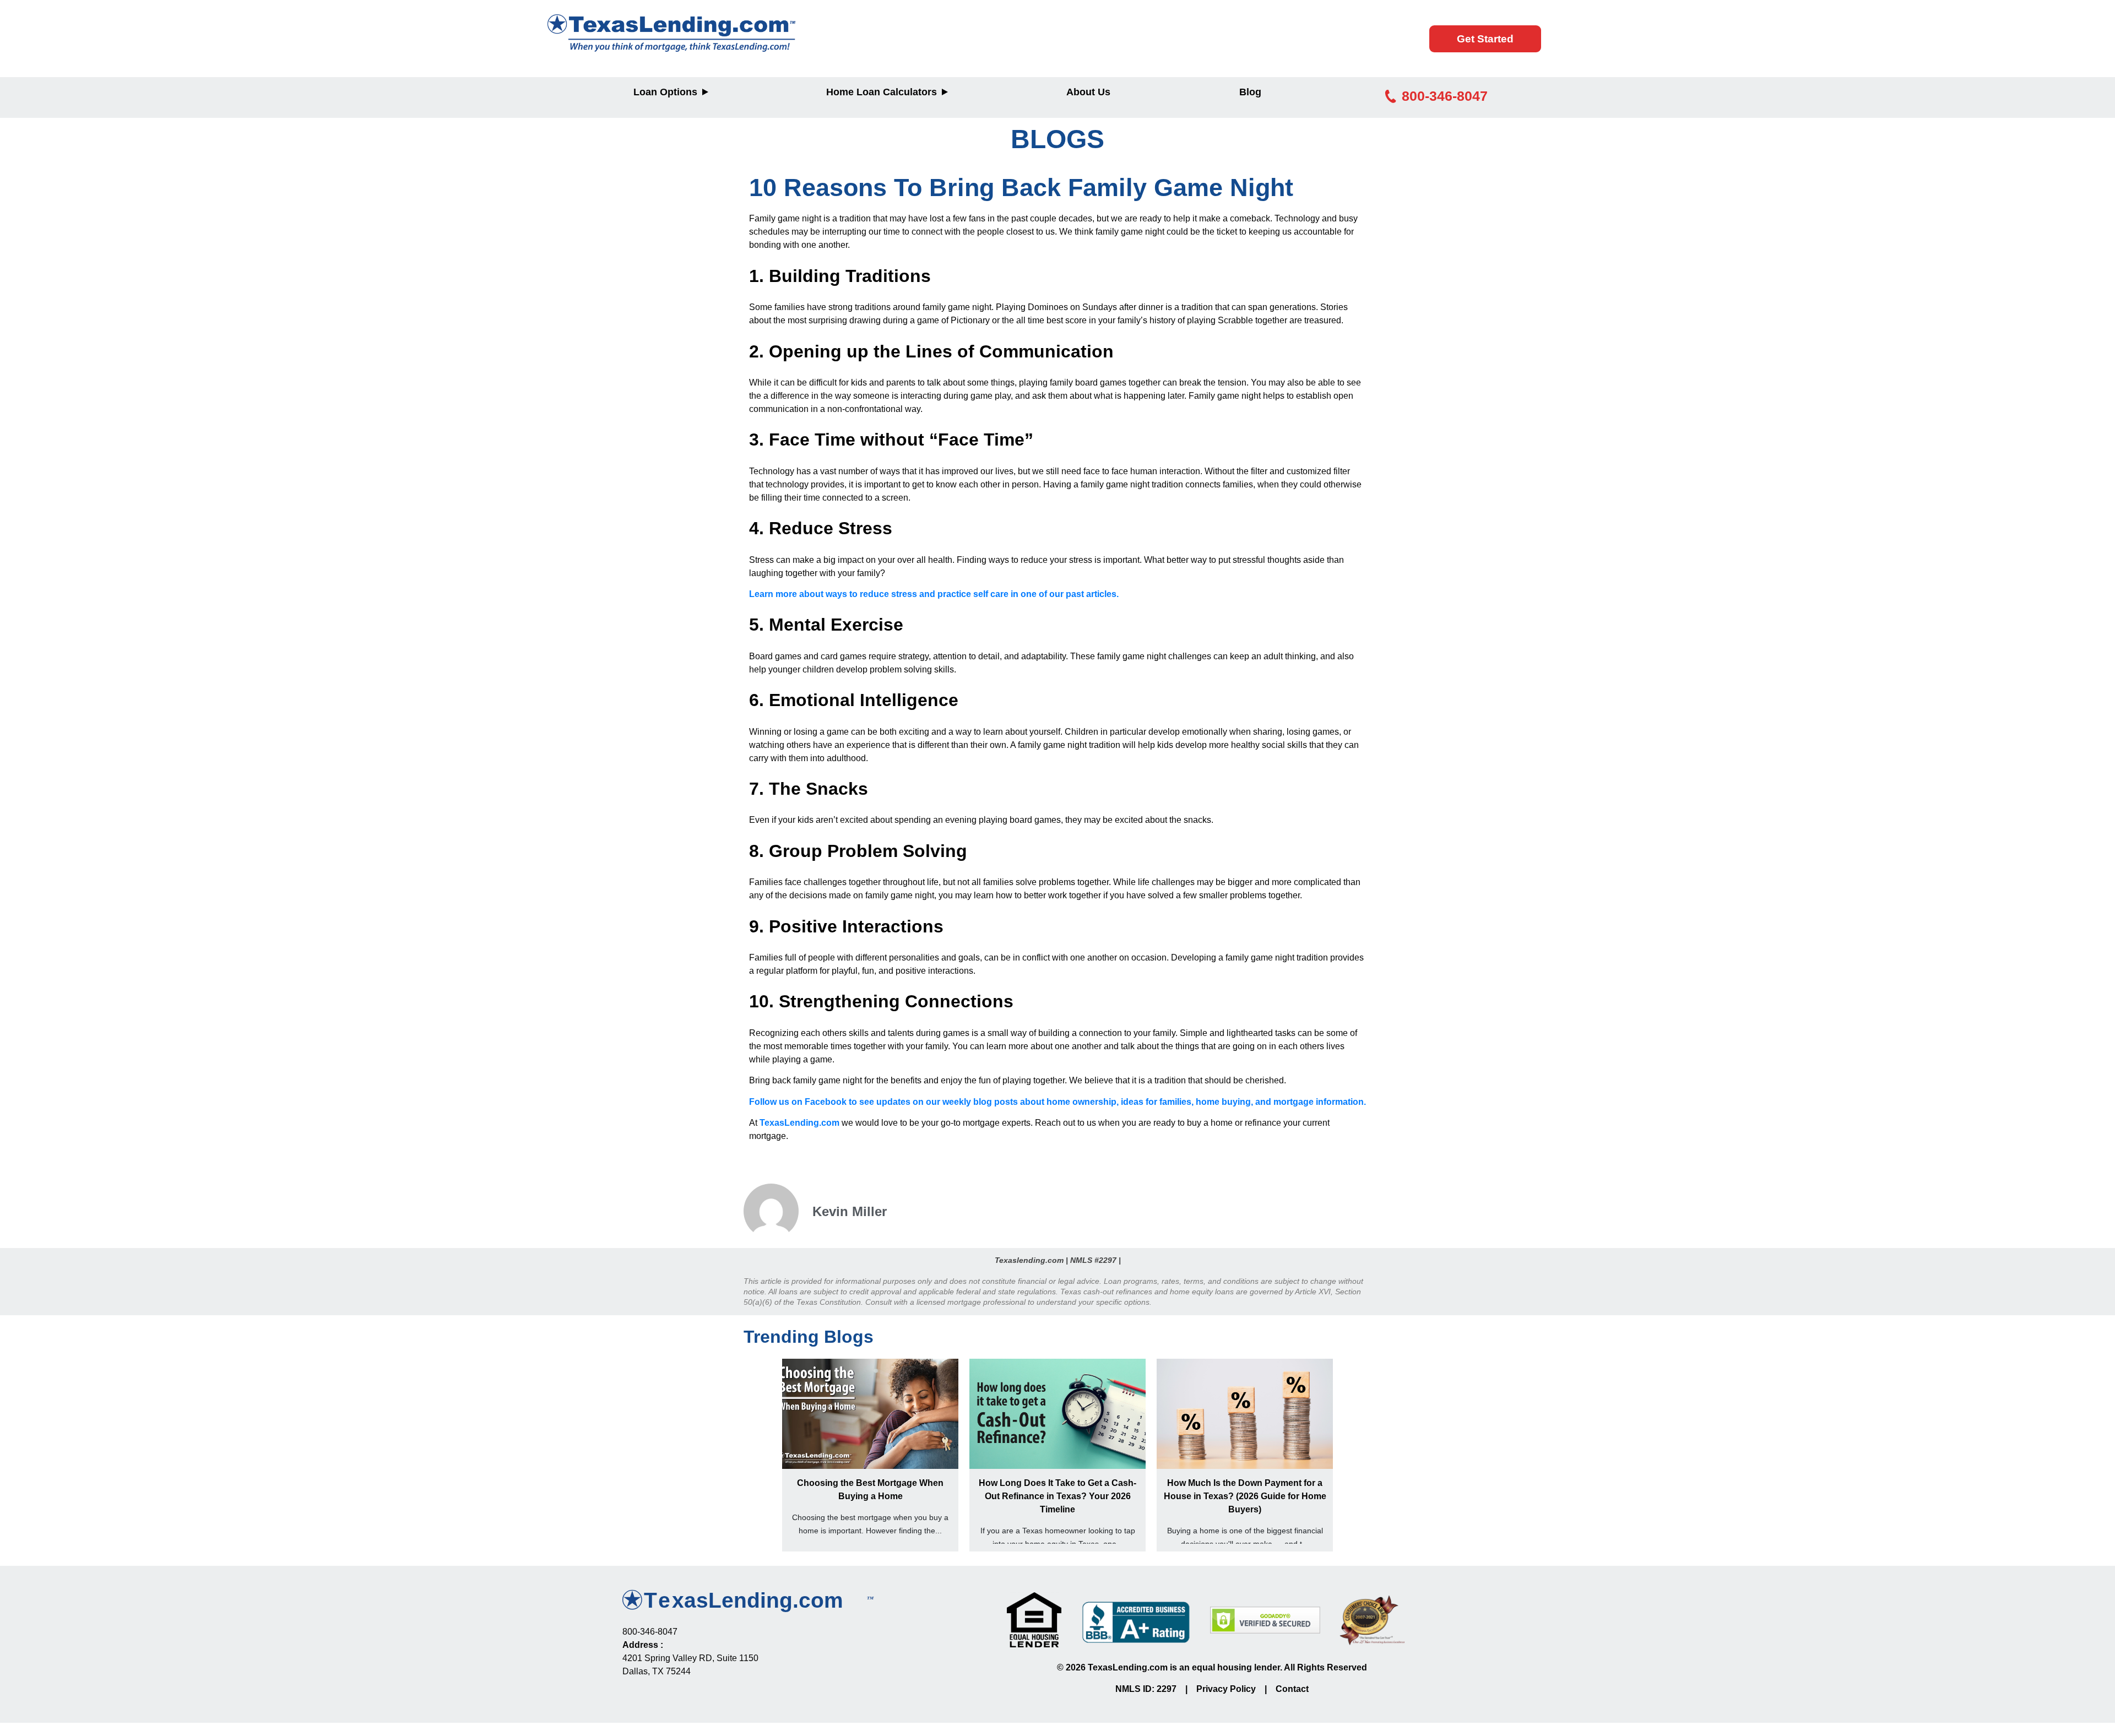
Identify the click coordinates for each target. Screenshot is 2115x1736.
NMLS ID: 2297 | (1156, 1689)
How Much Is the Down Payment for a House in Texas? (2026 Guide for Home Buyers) (1245, 1496)
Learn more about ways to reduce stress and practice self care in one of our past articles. (934, 594)
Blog (1250, 92)
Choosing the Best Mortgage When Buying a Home (870, 1490)
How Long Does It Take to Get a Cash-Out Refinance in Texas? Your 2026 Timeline (1057, 1496)
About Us (1088, 92)
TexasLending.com (799, 1123)
